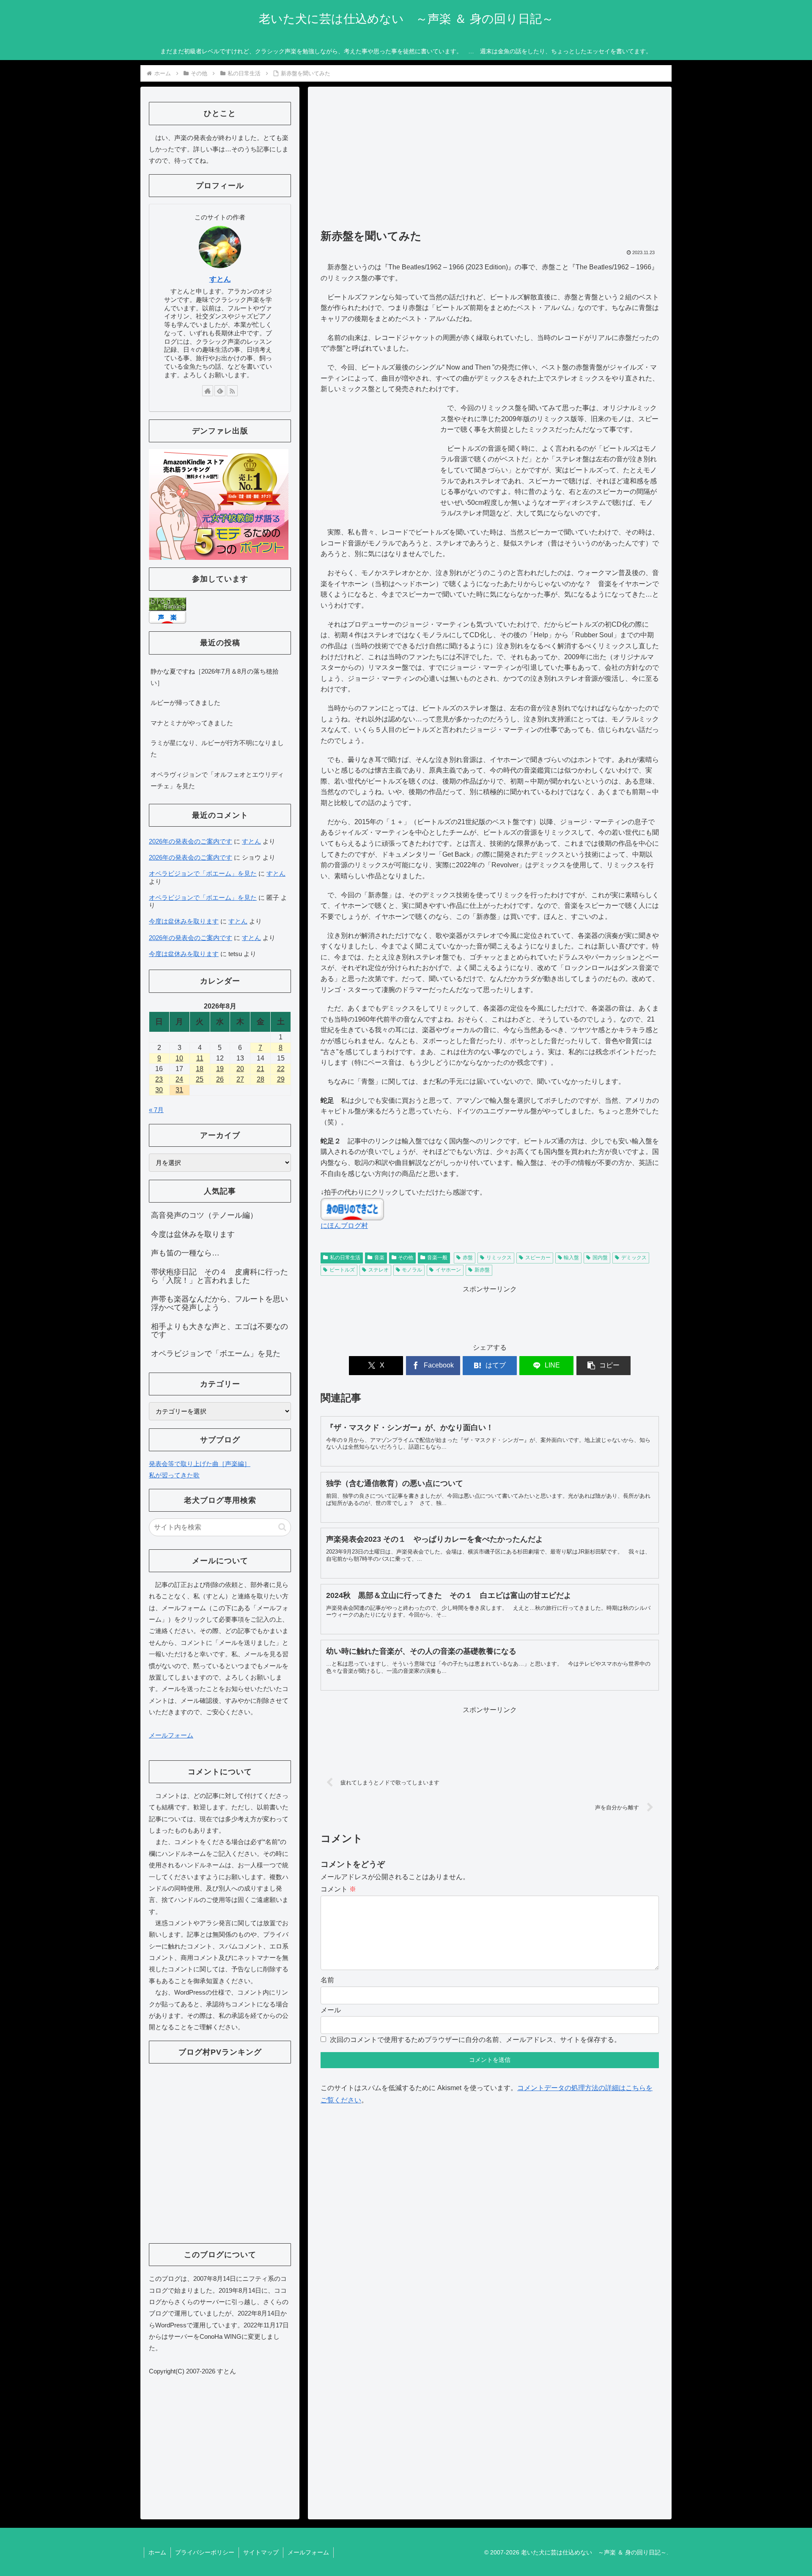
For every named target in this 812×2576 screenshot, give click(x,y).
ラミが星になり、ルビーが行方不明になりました (217, 748)
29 (281, 1079)
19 (220, 1069)
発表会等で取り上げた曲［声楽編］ (200, 1464)
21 (261, 1069)
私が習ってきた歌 (174, 1475)
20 (240, 1069)
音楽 (379, 1258)
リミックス (499, 1258)
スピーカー (538, 1258)
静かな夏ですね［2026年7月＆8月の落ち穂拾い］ (215, 677)
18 (200, 1069)
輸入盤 (571, 1258)
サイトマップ (261, 2552)
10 (179, 1058)
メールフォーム (171, 1735)
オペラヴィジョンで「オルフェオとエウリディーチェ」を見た (217, 780)
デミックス (634, 1258)
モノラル (412, 1270)
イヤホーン (448, 1270)
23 (159, 1079)
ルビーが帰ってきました (185, 703)
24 (179, 1079)
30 (159, 1090)
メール (331, 2010)
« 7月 (156, 1110)
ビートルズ (342, 1270)
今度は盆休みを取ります (184, 921)
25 (200, 1079)
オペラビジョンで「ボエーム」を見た (203, 873)
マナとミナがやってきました (192, 723)
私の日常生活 (345, 1258)
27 (240, 1079)
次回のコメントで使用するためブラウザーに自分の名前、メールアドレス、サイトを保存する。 (475, 2040)
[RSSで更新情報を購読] (232, 391)
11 (200, 1058)
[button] (604, 1366)
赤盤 (468, 1258)
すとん (220, 279)
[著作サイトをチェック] (208, 391)
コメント (338, 1889)
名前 (327, 1980)
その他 (406, 1258)
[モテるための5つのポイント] (219, 504)
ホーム (157, 2552)
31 (179, 1090)
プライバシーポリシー (205, 2552)
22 (281, 1069)
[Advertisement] (490, 162)
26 (220, 1079)
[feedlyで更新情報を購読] (220, 391)
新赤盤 (482, 1270)
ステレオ (379, 1270)
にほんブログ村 (344, 1226)
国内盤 (600, 1258)
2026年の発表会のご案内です (191, 841)
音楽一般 (437, 1258)
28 (261, 1079)
